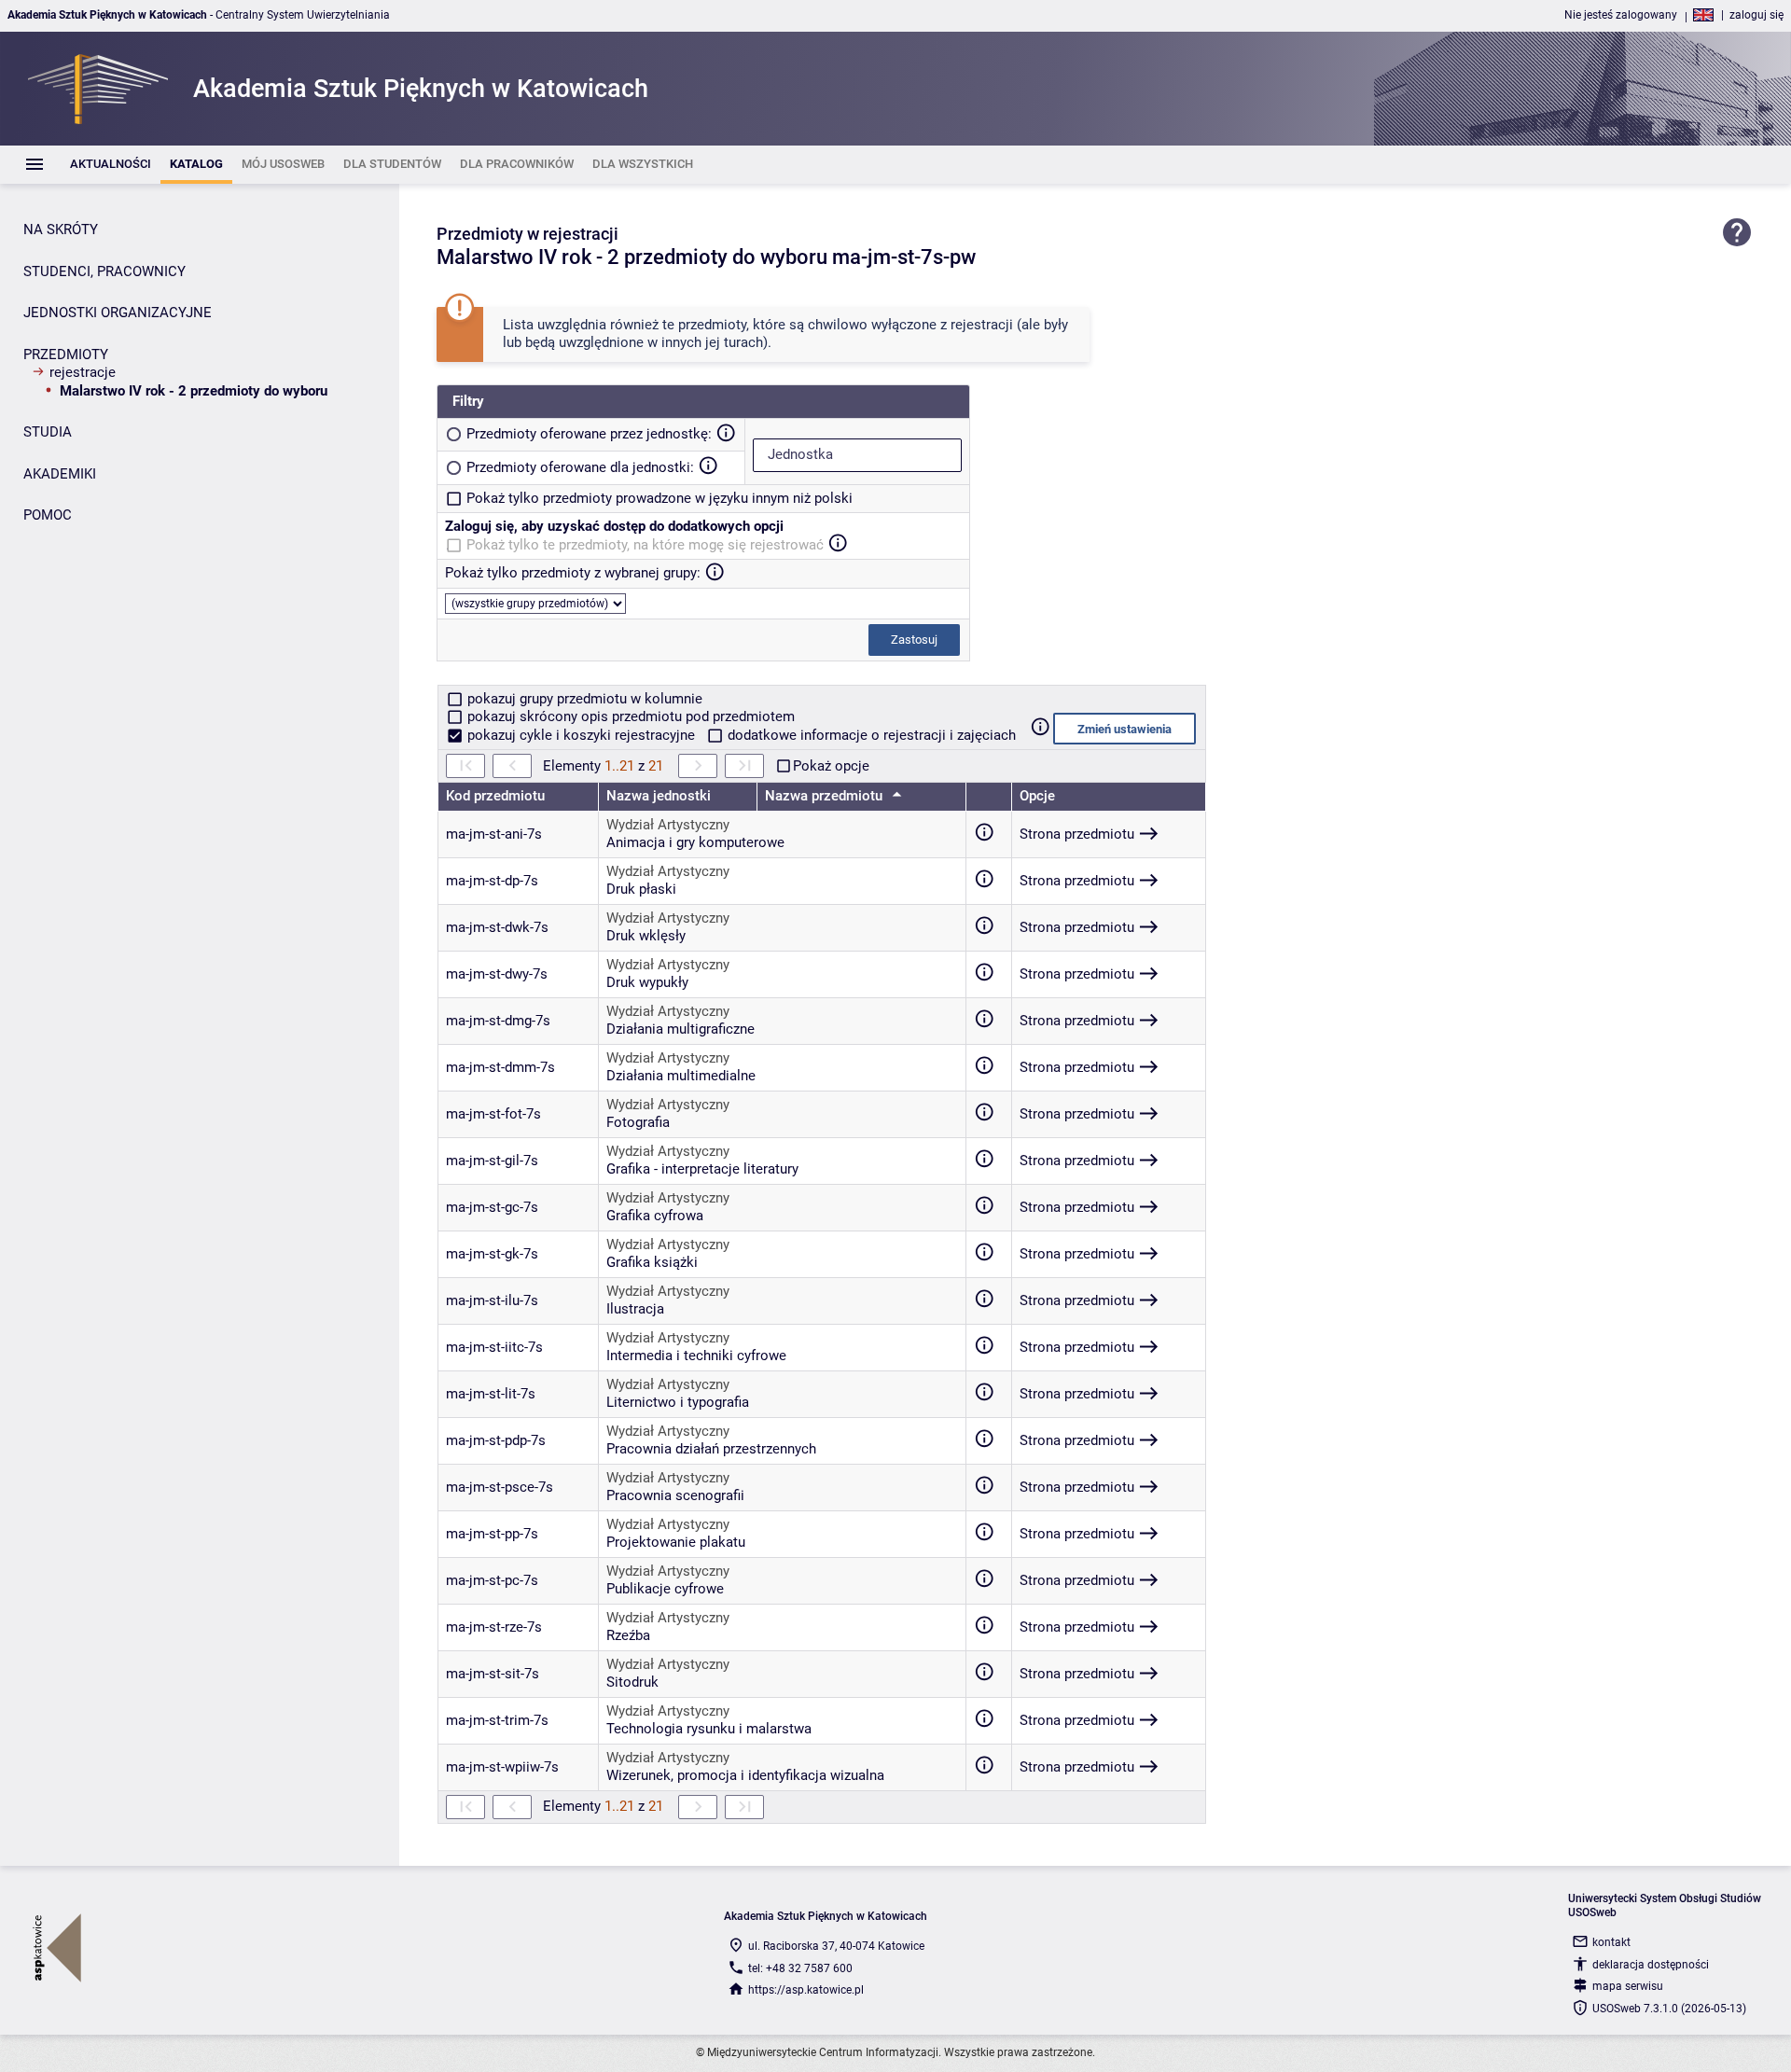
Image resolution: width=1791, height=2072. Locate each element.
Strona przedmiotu (1077, 834)
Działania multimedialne (681, 1076)
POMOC (48, 515)
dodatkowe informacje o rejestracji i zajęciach (870, 735)
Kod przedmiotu (495, 796)
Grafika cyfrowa (655, 1216)
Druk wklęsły (646, 936)
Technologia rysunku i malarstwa (709, 1729)
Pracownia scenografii (675, 1495)
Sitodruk (632, 1682)
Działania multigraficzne (680, 1029)
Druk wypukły (647, 982)
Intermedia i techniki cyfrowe (696, 1356)
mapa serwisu (1628, 1986)
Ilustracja (635, 1309)
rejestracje (83, 372)
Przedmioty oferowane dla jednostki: (580, 467)
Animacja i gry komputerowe (695, 842)
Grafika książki (652, 1262)
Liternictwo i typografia (678, 1402)
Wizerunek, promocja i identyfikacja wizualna (745, 1775)
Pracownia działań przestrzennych (711, 1449)
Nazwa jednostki (659, 796)
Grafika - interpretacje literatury (702, 1169)
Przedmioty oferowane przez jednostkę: (589, 434)
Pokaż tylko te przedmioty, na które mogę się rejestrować (645, 545)
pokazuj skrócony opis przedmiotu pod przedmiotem (629, 716)
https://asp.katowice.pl (806, 1990)
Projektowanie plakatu (676, 1542)
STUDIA (48, 432)
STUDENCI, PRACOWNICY (104, 271)
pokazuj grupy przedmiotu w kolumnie (583, 699)
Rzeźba (628, 1635)
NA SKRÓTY (61, 229)
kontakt (1611, 1942)
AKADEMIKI (60, 474)
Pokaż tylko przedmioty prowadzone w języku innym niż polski (659, 498)
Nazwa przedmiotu (826, 796)
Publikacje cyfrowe (665, 1589)
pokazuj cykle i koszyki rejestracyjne (581, 735)
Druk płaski (641, 889)
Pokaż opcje (831, 766)
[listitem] (111, 165)
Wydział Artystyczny (668, 825)
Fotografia (638, 1122)
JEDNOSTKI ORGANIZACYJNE (118, 313)
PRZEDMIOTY (66, 355)
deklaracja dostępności (1651, 1965)
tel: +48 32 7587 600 (800, 1968)
